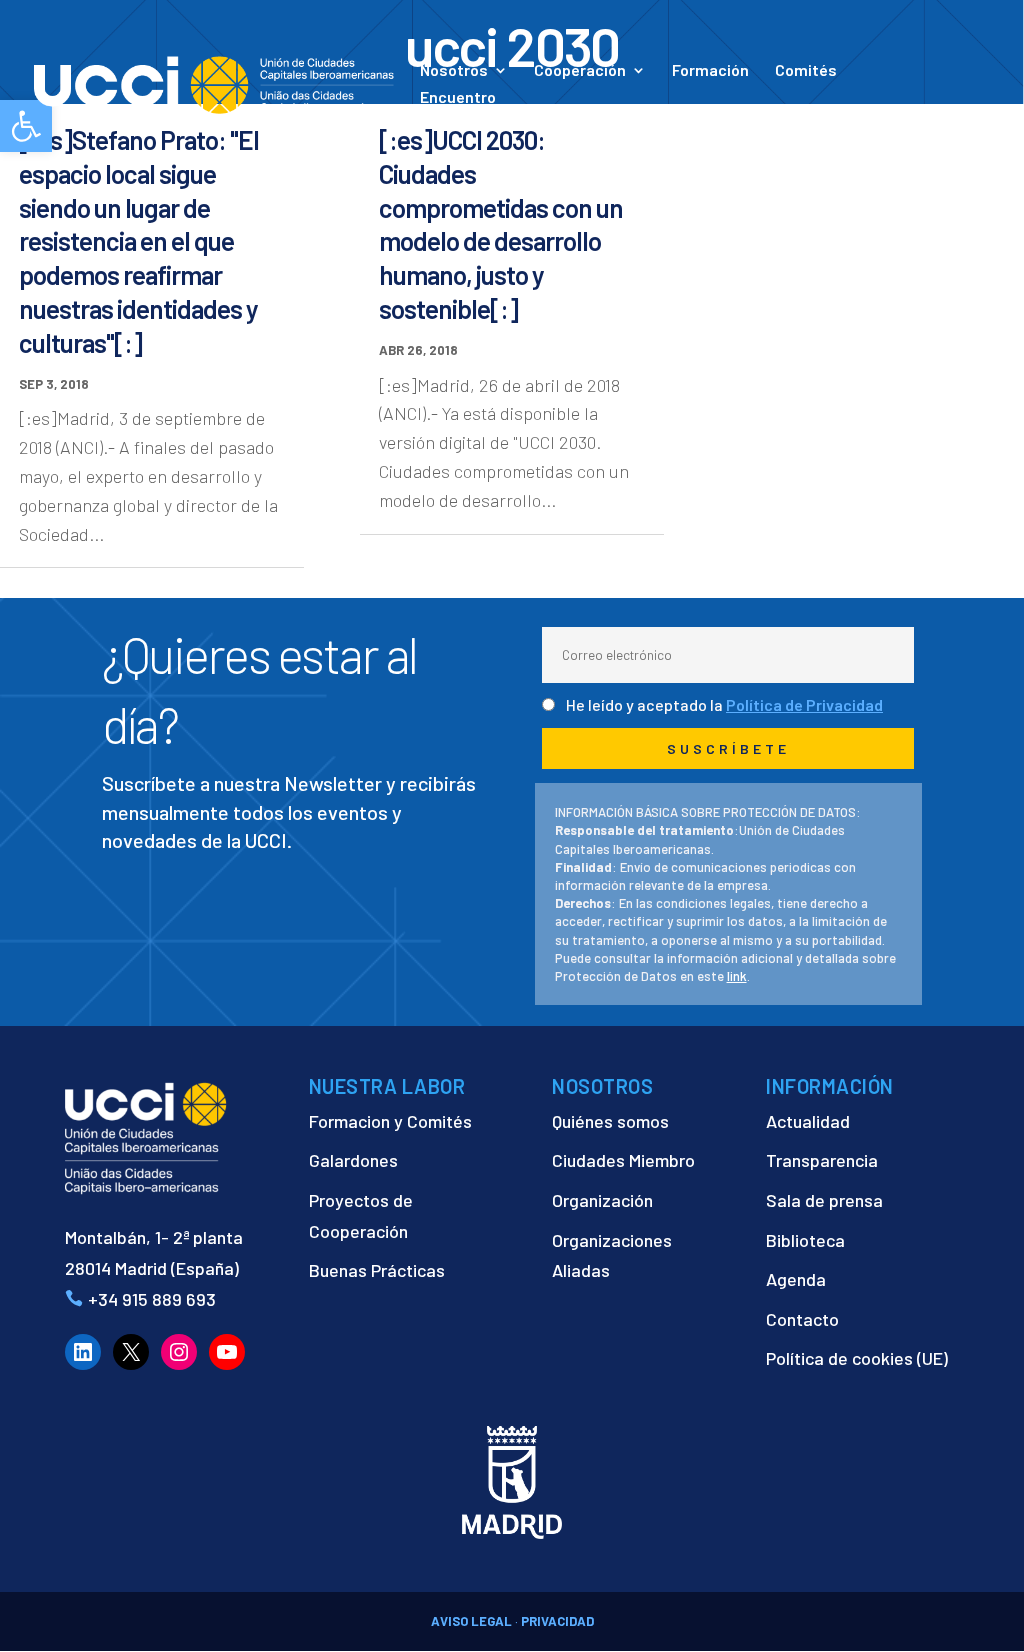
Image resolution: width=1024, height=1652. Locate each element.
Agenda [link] (796, 1279)
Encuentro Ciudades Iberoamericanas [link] (517, 106)
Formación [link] (710, 71)
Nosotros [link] (454, 71)
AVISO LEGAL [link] (471, 1621)
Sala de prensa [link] (824, 1200)
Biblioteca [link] (805, 1240)
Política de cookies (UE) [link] (857, 1358)
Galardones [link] (353, 1160)
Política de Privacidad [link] (804, 704)
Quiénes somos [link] (610, 1121)
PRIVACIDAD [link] (557, 1621)
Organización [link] (602, 1200)
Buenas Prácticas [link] (377, 1270)
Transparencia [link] (822, 1160)
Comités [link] (806, 71)
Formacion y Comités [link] (390, 1121)
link (737, 976)
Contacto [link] (800, 118)
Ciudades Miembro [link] (623, 1160)
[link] (214, 83)
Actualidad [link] (680, 118)
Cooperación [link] (580, 71)
